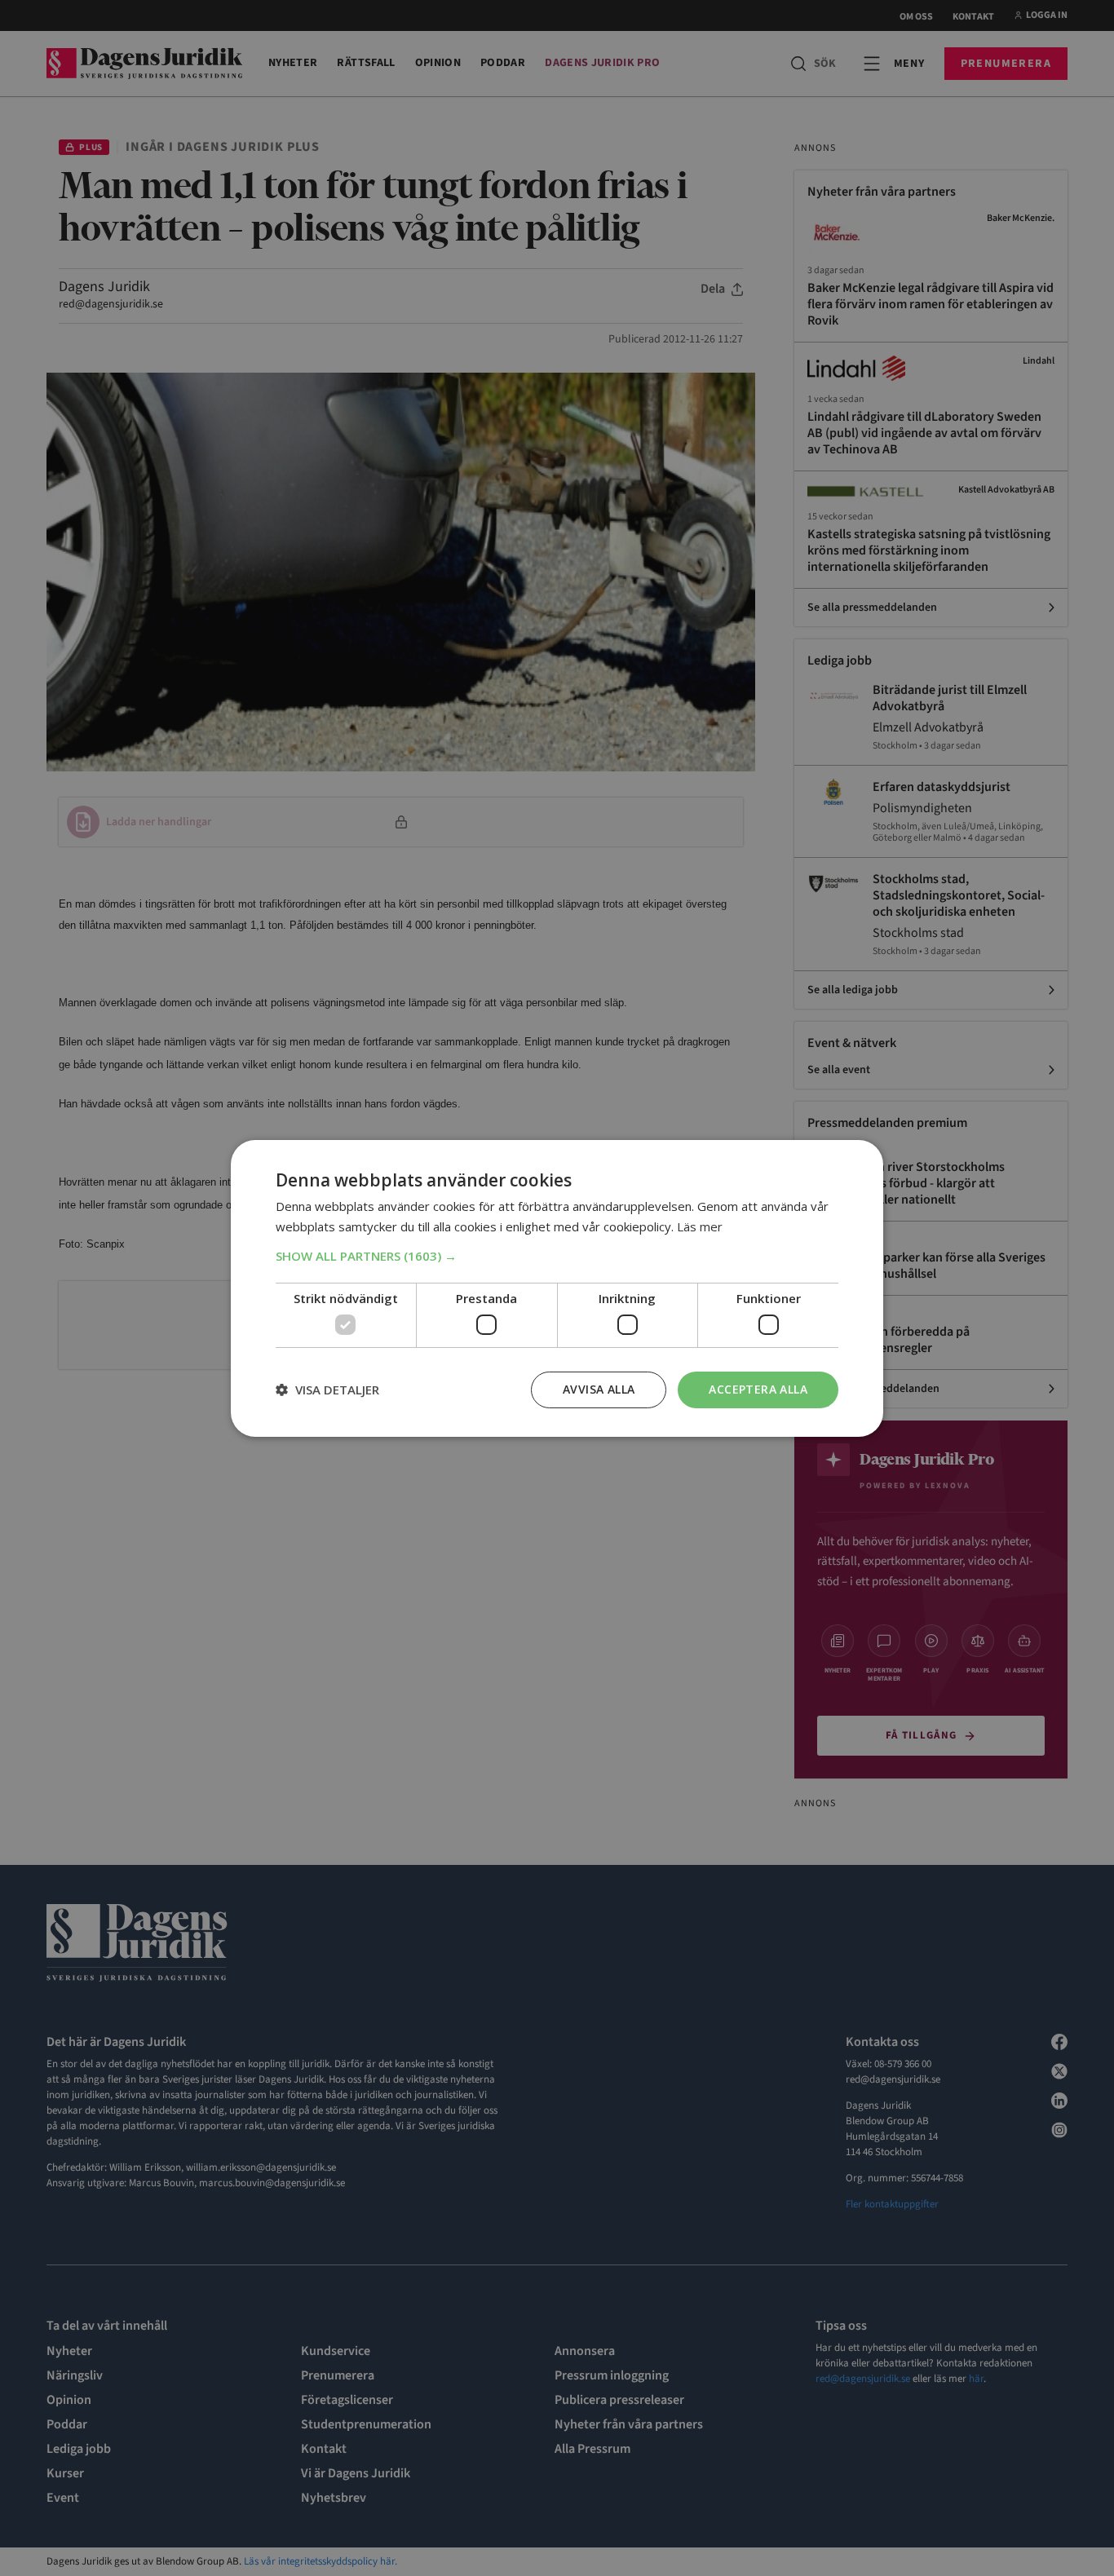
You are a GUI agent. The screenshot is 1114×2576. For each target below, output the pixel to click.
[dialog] (557, 1288)
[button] (557, 1256)
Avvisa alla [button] (599, 1389)
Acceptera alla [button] (758, 1389)
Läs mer (700, 1226)
